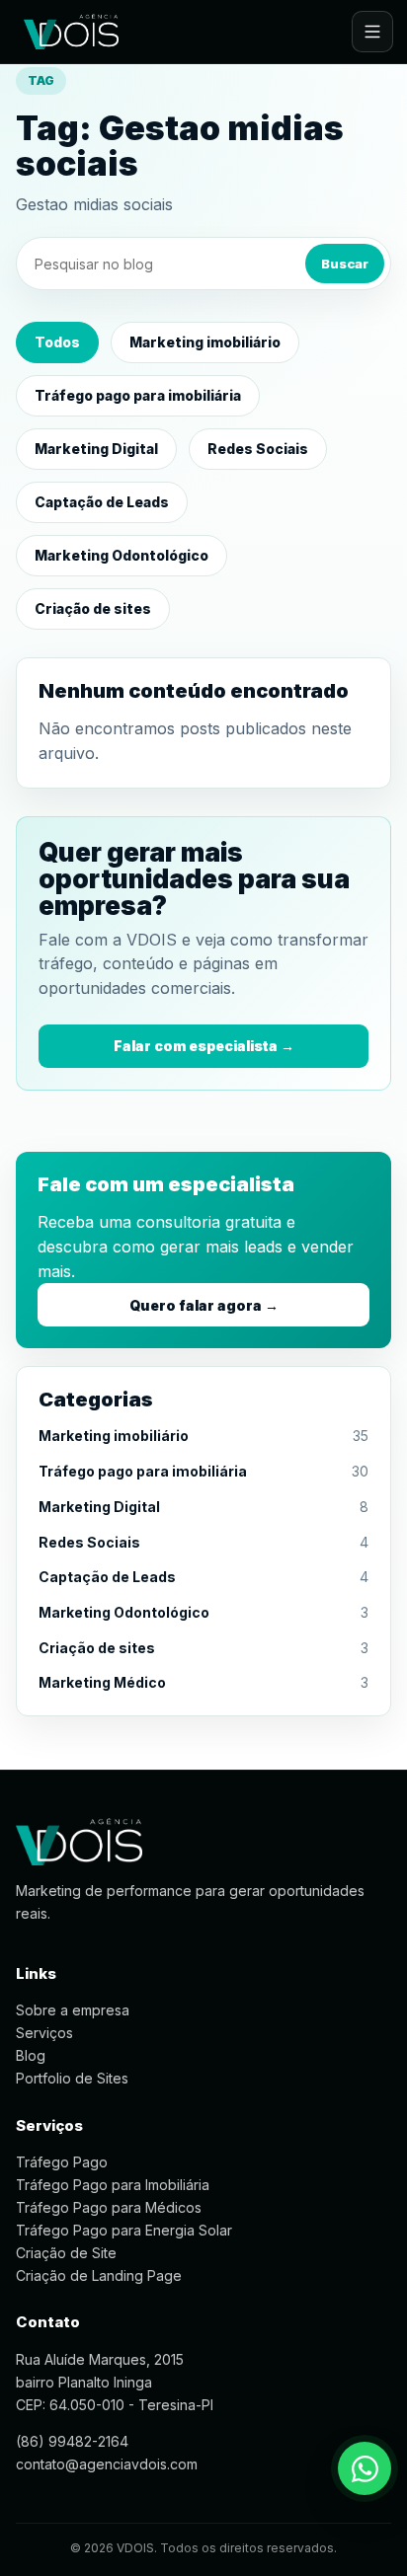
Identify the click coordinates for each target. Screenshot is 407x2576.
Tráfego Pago (62, 2162)
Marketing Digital (96, 449)
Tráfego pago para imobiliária (138, 395)
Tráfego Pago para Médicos (109, 2207)
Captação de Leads (102, 502)
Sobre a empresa (73, 2010)
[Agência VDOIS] (71, 32)
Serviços (44, 2033)
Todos (57, 342)
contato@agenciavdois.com (107, 2464)
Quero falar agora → (204, 1305)
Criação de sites (93, 608)
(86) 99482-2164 (72, 2441)
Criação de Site (66, 2253)
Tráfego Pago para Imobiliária (113, 2185)
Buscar (345, 264)
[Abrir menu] (372, 32)
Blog (31, 2055)
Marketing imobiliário (205, 342)
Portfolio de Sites (72, 2078)
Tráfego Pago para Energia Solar (124, 2230)
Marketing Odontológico (122, 555)
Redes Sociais (258, 449)
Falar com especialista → (204, 1046)
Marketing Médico (102, 1682)
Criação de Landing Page (99, 2275)
